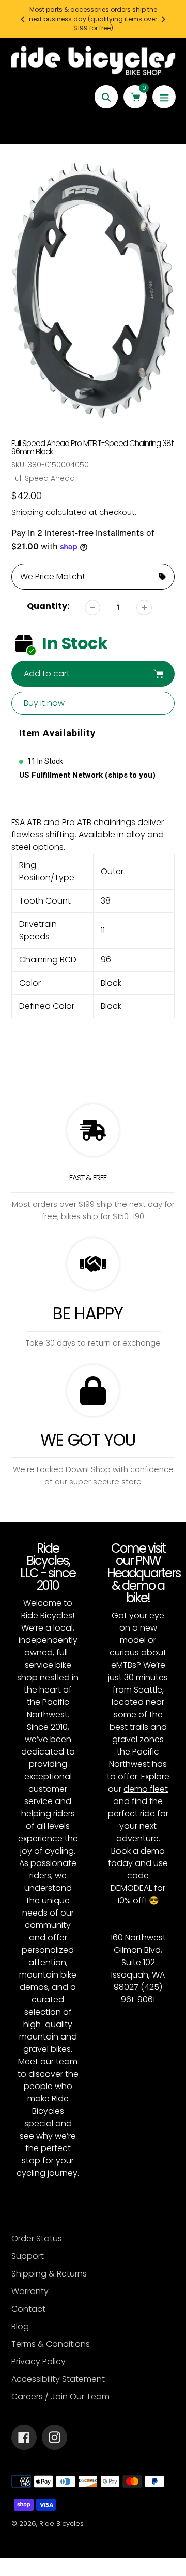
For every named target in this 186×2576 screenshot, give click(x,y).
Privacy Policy (38, 2361)
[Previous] (23, 19)
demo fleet (146, 1789)
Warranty (30, 2291)
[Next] (163, 19)
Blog (20, 2326)
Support (28, 2256)
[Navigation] (164, 97)
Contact (28, 2309)
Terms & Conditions (51, 2344)
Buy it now (44, 703)
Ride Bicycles (61, 2524)
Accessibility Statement (58, 2379)
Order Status (37, 2239)
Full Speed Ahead (43, 478)
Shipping (28, 512)
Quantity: (48, 606)
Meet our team (48, 2061)
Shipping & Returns (49, 2274)
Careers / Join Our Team (60, 2397)
